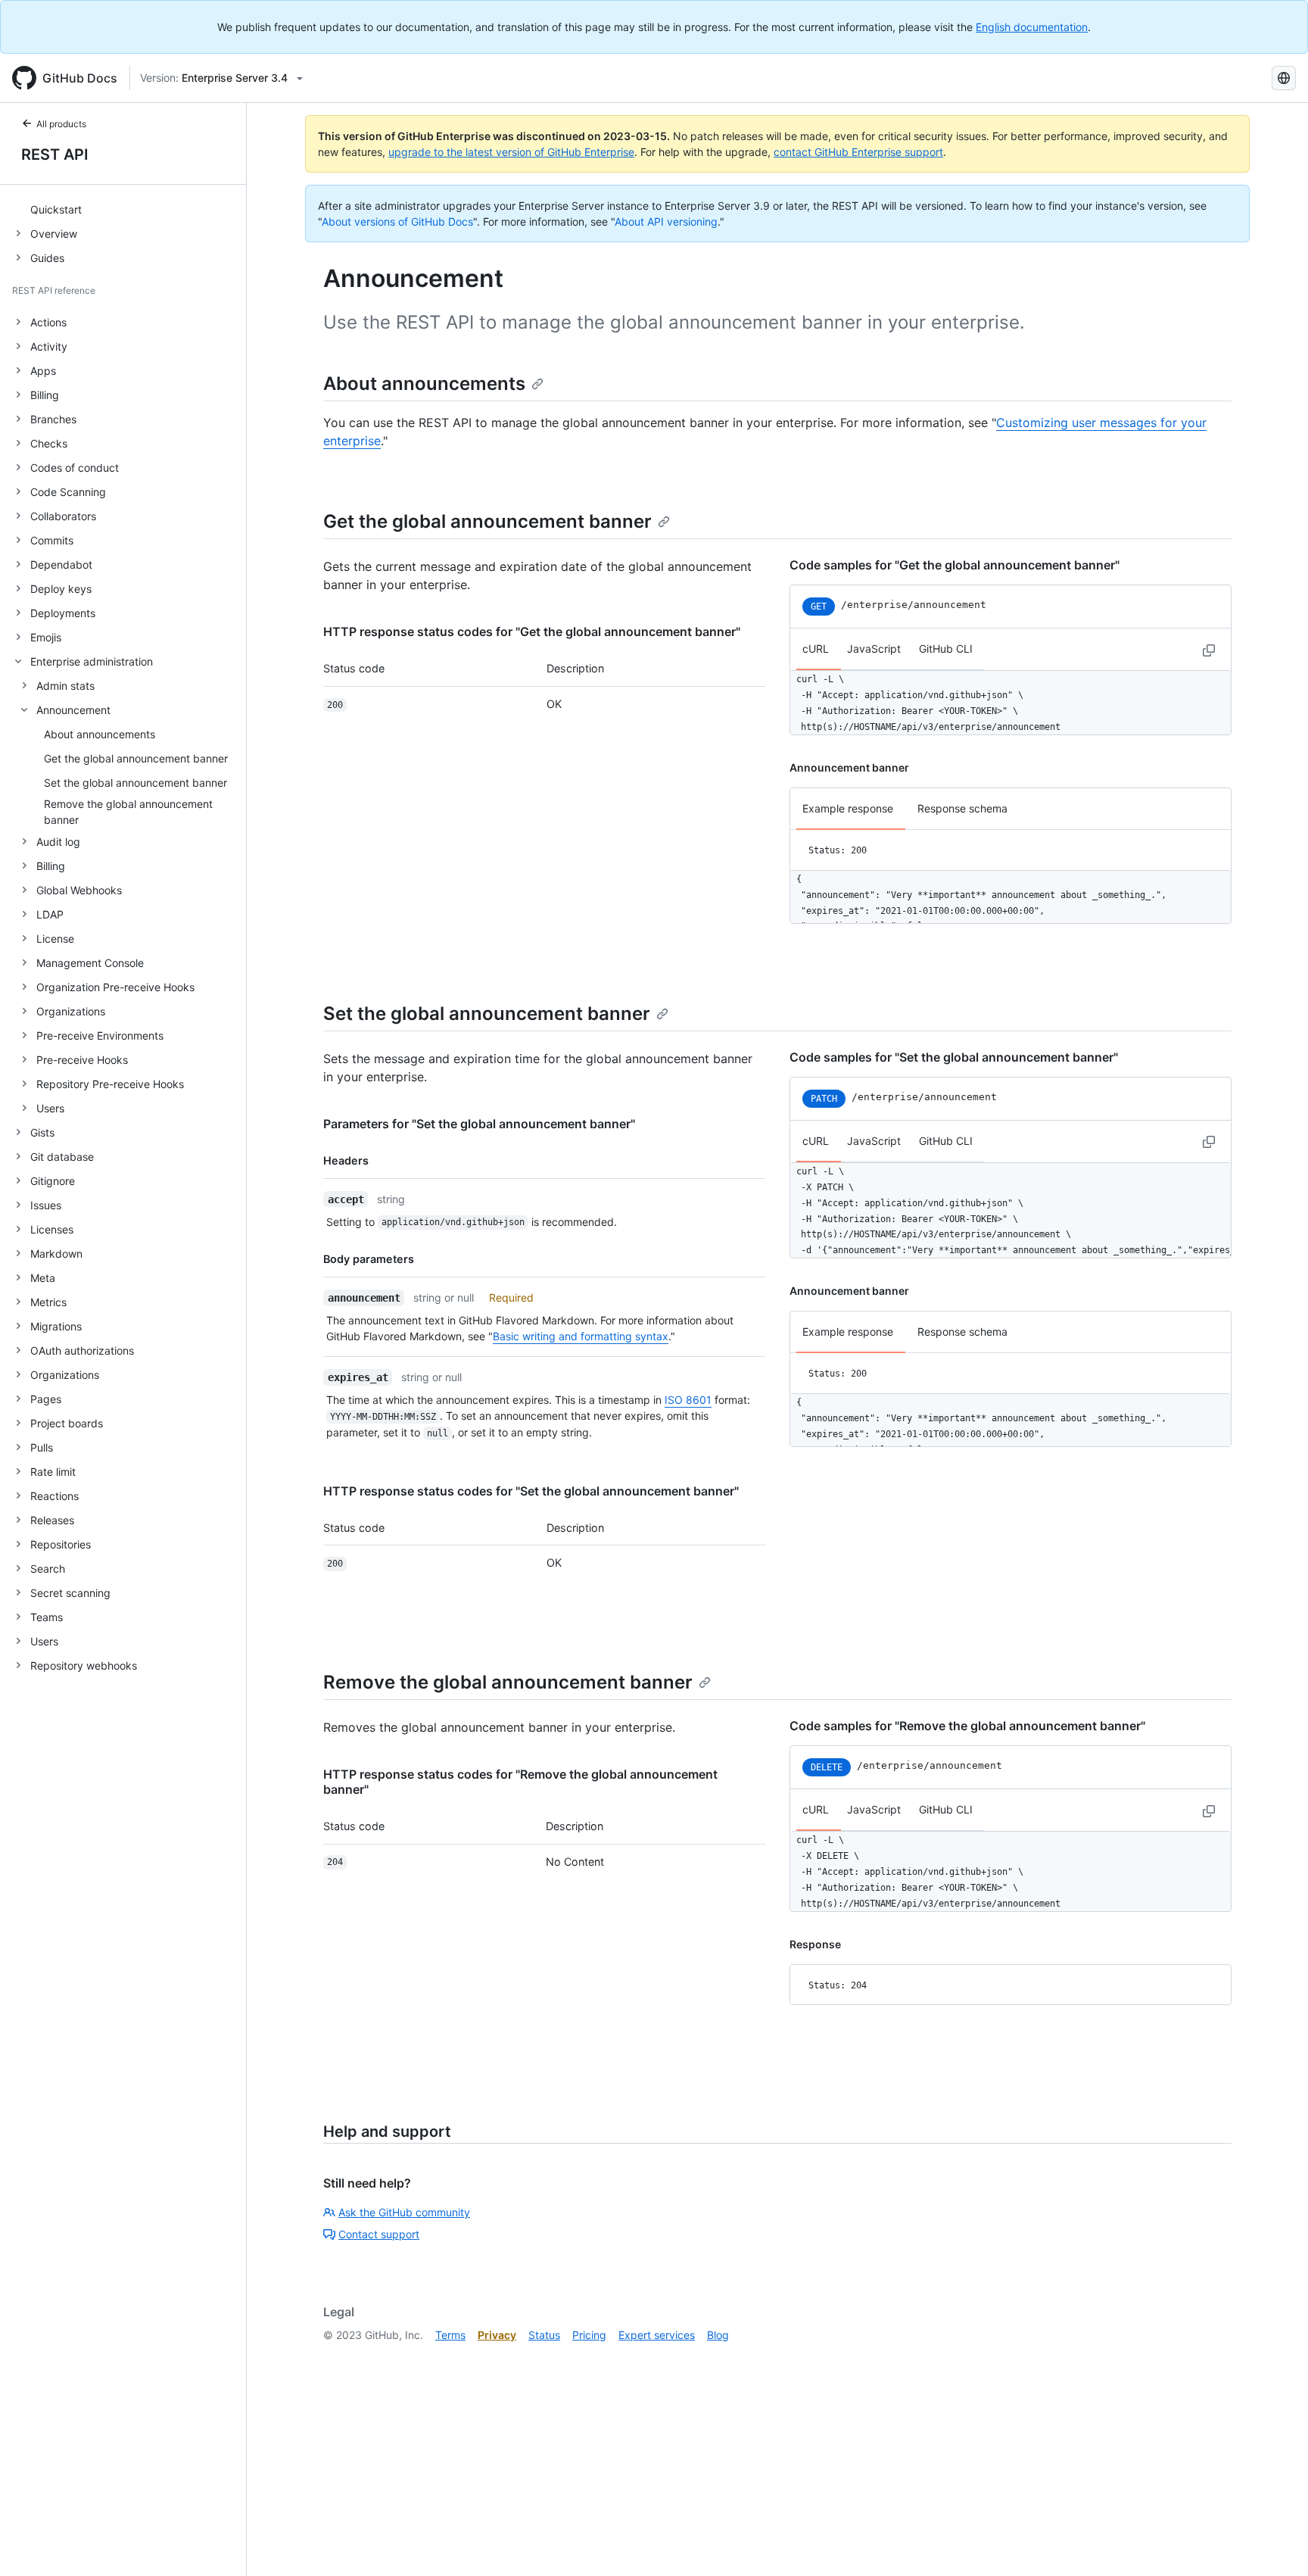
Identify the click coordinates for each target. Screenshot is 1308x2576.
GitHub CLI (946, 649)
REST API (55, 154)
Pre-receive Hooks (82, 1060)
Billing (51, 866)
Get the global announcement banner (487, 521)
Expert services (657, 2335)
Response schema (962, 808)
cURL (816, 649)
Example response (848, 808)
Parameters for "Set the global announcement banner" (479, 1124)
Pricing (589, 2335)
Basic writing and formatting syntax (581, 1336)
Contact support (379, 2234)
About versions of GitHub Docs (397, 221)
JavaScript (874, 649)
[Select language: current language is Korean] (1284, 78)
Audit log (58, 842)
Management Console (90, 963)
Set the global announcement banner (487, 1014)
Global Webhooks (79, 890)
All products (61, 124)
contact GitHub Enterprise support (858, 152)
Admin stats (65, 686)
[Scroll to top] (1275, 2543)
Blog (718, 2335)
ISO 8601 (688, 1400)
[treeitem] (129, 209)
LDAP (50, 914)
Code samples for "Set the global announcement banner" (954, 1057)
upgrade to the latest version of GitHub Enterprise (511, 152)
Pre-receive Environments (100, 1035)
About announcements (424, 384)
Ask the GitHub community (404, 2212)
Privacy (497, 2335)
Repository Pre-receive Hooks (110, 1084)
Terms (450, 2335)
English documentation (1032, 27)
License (55, 939)
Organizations (71, 1011)
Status (544, 2335)
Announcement (73, 710)
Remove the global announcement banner (508, 1682)
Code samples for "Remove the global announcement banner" (967, 1726)
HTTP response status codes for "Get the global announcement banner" (532, 632)
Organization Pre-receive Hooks (115, 987)
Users (50, 1108)
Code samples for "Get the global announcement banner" (955, 565)
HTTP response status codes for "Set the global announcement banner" (531, 1491)
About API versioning (666, 221)
